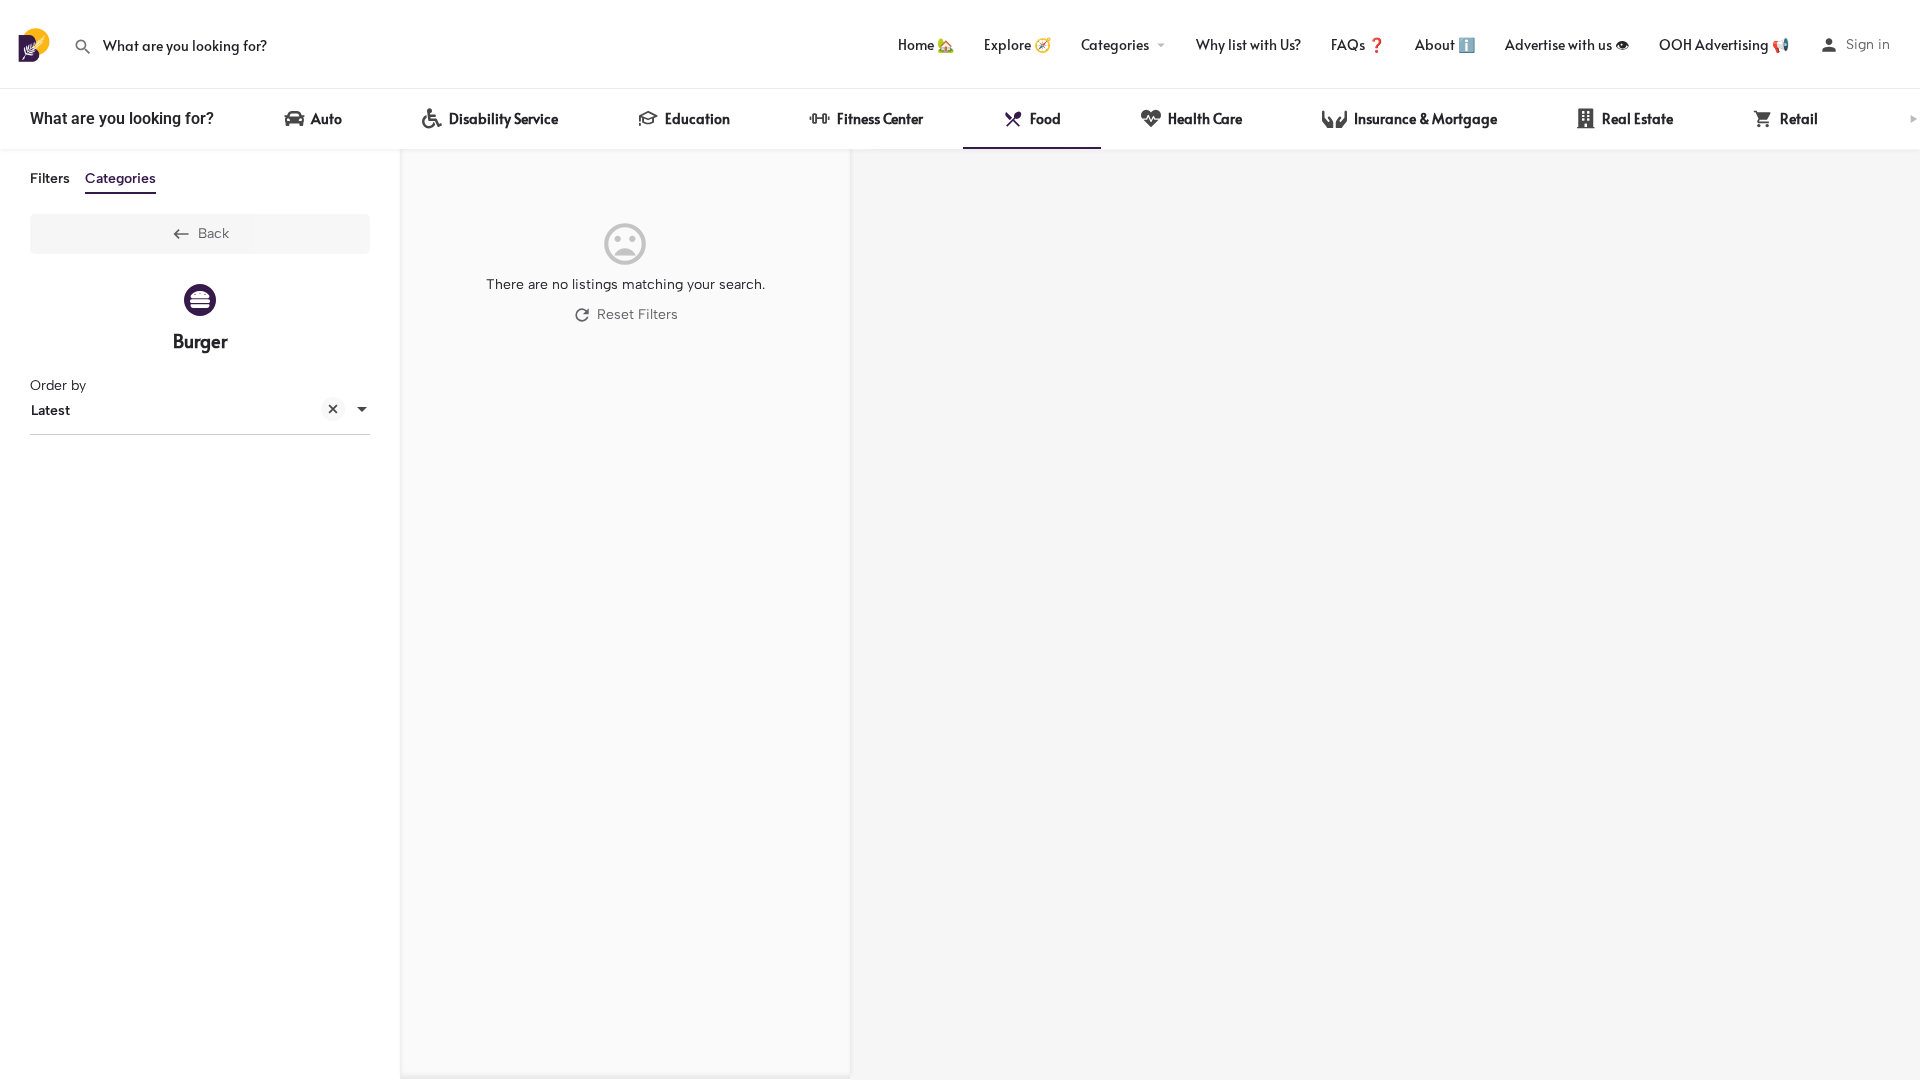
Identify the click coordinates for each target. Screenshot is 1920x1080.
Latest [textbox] (50, 410)
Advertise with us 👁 (1567, 44)
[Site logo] (36, 43)
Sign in (1868, 44)
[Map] (1385, 615)
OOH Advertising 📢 (1724, 44)
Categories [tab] (120, 178)
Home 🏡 (926, 44)
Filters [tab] (50, 178)
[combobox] (200, 411)
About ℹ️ (1445, 44)
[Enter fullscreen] (1895, 242)
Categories (1115, 44)
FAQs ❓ (1358, 44)
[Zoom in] (1895, 174)
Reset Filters (637, 314)
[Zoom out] (1895, 203)
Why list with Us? (1248, 44)
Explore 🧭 (1017, 44)
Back (213, 233)
